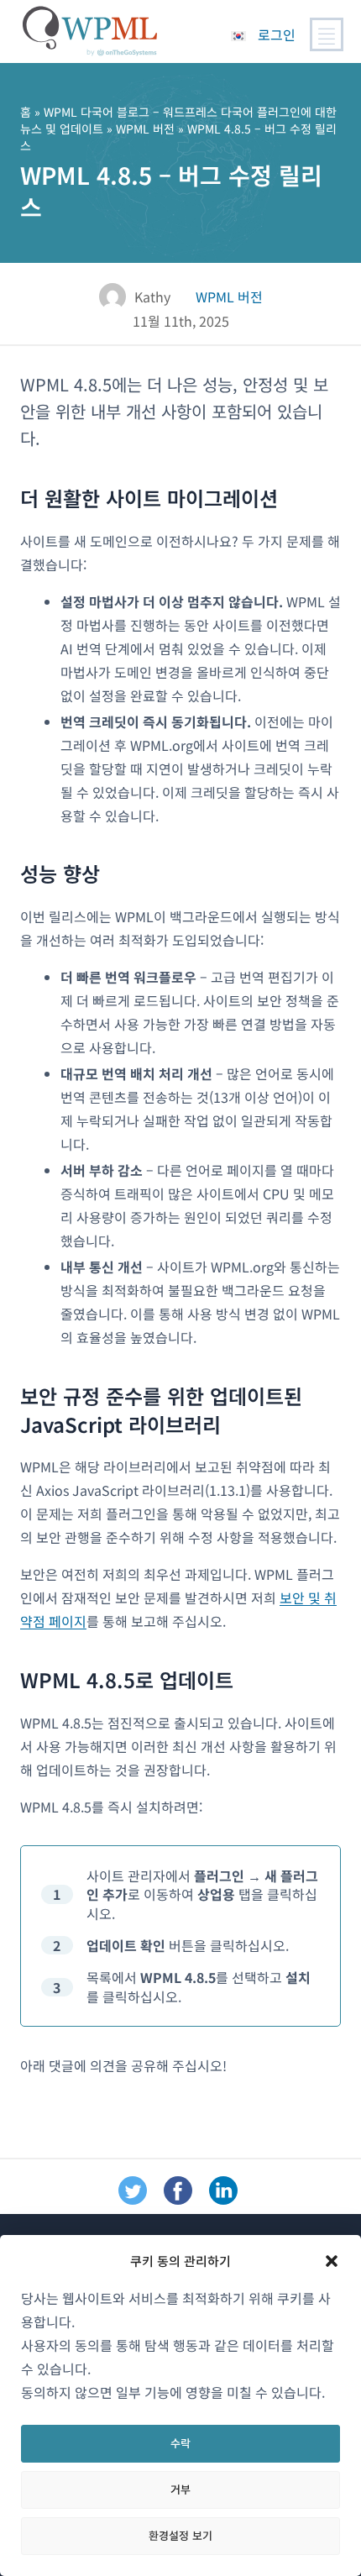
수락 (180, 2443)
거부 (180, 2489)
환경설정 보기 (180, 2535)
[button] (332, 2261)
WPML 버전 (145, 129)
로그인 (277, 34)
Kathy (152, 296)
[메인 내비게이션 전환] (327, 34)
